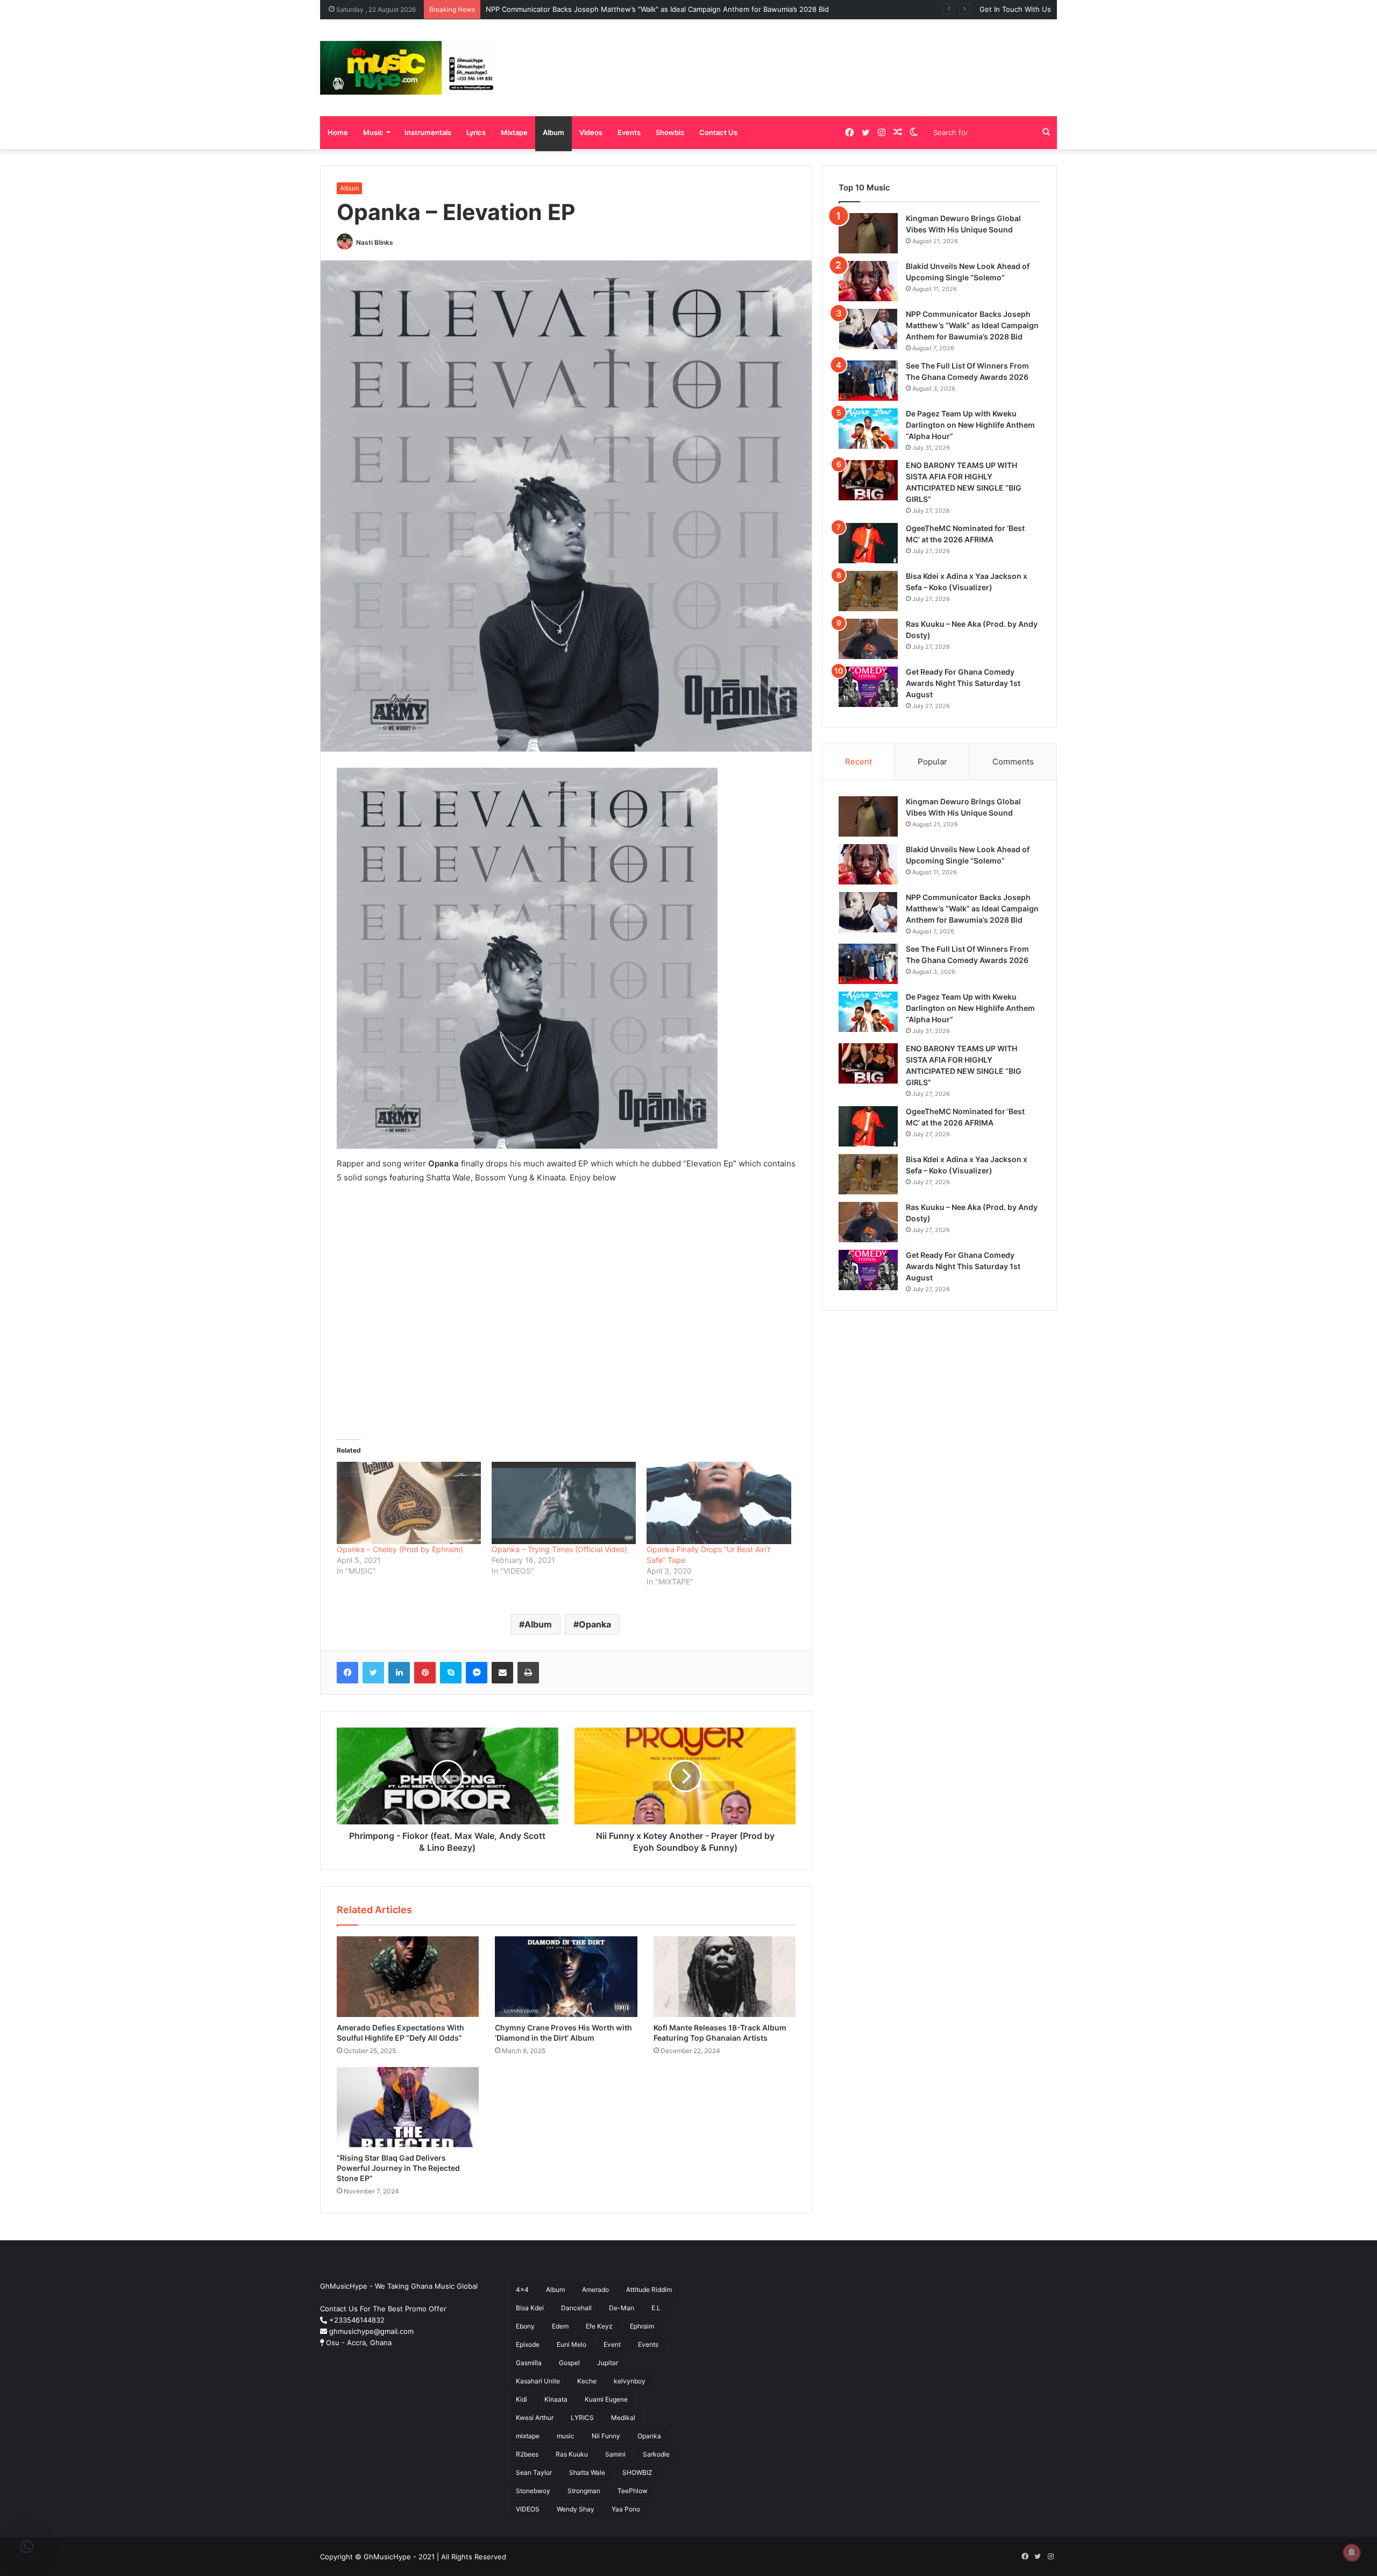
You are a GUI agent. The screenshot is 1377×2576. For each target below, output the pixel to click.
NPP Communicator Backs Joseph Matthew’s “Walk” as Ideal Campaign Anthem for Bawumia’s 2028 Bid (972, 325)
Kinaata (556, 2399)
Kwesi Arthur (535, 2418)
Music (373, 132)
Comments (1013, 762)
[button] (27, 2547)
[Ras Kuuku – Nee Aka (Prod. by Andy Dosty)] (868, 639)
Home (338, 132)
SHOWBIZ (637, 2472)
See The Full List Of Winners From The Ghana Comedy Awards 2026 (601, 9)
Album (553, 132)
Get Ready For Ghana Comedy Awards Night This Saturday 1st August (963, 683)
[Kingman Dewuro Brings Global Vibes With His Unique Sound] (868, 233)
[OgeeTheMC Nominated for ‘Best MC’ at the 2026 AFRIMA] (868, 543)
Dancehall (576, 2308)
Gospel (569, 2363)
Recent (858, 762)
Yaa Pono (626, 2509)
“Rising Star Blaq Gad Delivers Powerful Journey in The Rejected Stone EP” (398, 2168)
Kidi (521, 2399)
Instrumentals (428, 132)
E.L (656, 2308)
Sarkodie (656, 2454)
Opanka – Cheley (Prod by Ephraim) (400, 1549)
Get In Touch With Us (1015, 9)
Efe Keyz (599, 2326)
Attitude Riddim (649, 2290)
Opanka (595, 1624)
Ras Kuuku (572, 2454)
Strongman (584, 2491)
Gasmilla (529, 2363)
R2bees (527, 2454)
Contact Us (718, 132)
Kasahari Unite (538, 2381)
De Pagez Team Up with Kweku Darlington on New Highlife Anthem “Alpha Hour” (970, 425)
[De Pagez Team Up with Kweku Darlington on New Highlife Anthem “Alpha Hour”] (868, 429)
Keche (587, 2381)
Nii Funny (606, 2436)
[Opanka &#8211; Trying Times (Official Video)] (564, 1503)
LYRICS (582, 2418)
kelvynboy (630, 2381)
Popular (932, 762)
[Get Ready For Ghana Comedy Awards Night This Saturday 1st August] (868, 687)
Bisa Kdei (530, 2308)
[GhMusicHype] (410, 68)
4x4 (522, 2290)
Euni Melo (572, 2344)
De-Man (622, 2308)
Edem (560, 2326)
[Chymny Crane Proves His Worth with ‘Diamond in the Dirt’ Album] (566, 1976)
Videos (591, 132)
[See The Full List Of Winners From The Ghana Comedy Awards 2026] (868, 381)
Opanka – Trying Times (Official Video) (559, 1549)
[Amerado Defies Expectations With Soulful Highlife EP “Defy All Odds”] (408, 1976)
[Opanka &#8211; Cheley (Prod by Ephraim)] (409, 1503)
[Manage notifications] (1352, 2552)
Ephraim (642, 2326)
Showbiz (670, 132)
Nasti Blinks (375, 242)
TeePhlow (633, 2491)
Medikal (623, 2418)
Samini (615, 2454)
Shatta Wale (587, 2472)
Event (612, 2344)
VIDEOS (528, 2509)
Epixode (528, 2344)
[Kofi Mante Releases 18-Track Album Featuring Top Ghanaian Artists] (725, 1976)
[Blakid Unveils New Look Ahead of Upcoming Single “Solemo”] (868, 281)
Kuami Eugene (606, 2399)
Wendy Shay (576, 2509)
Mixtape (514, 132)
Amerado (595, 2290)
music (566, 2436)
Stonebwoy (533, 2491)
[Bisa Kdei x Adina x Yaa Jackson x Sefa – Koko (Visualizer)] (868, 591)
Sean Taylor (534, 2472)
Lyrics (476, 132)
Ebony (525, 2326)
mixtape (528, 2436)
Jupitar (608, 2363)
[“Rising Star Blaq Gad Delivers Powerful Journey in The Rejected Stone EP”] (408, 2107)
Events (629, 132)
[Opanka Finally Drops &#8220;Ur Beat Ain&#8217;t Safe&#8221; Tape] (719, 1503)
